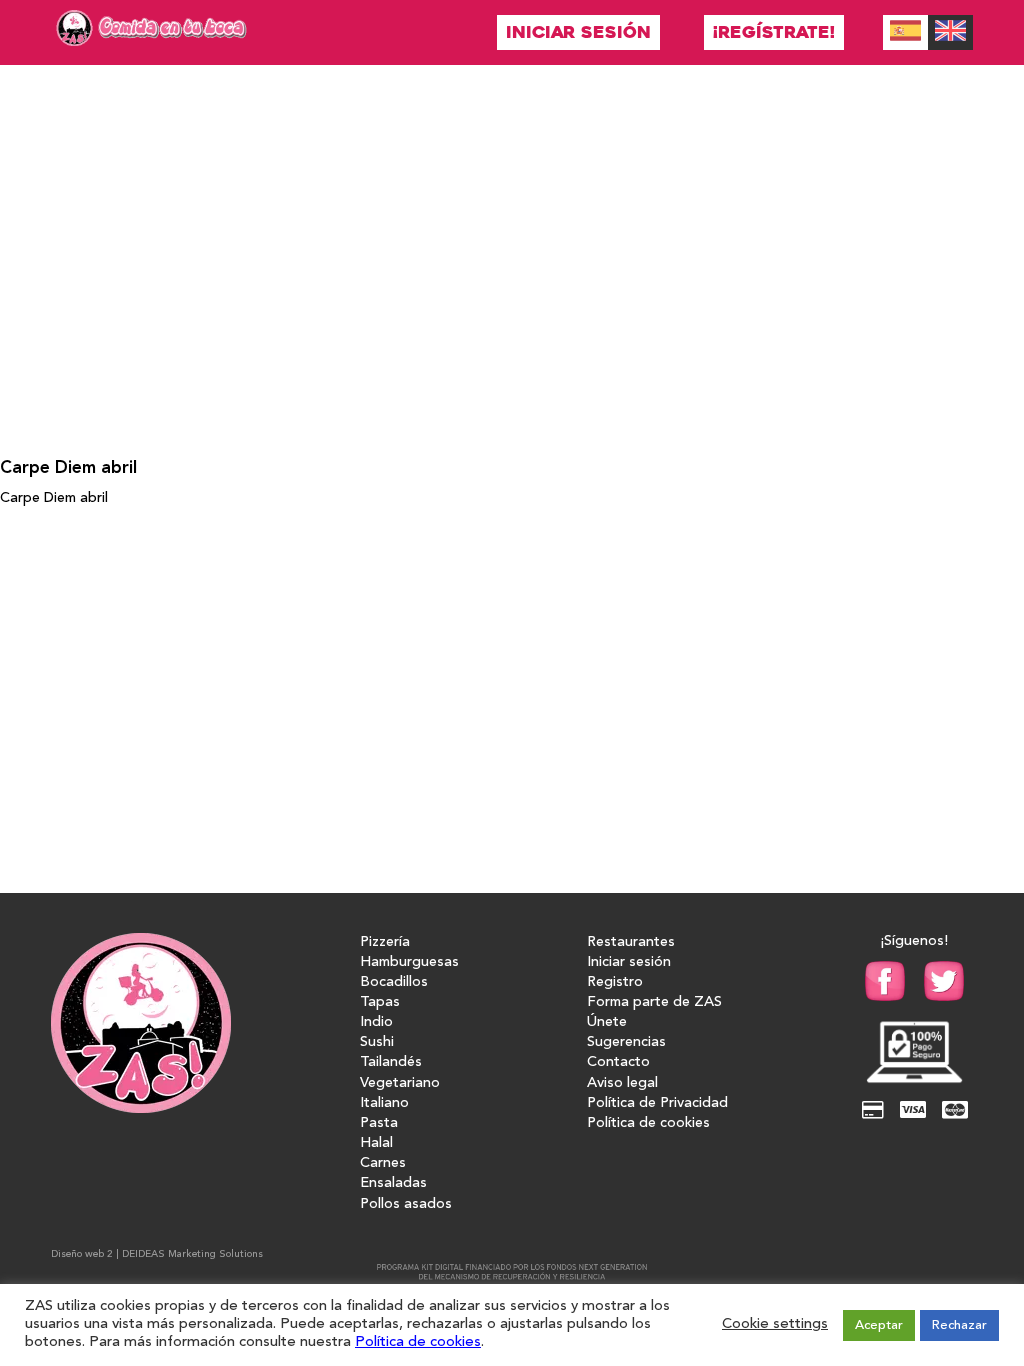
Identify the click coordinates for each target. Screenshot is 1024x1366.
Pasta (379, 1123)
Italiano (384, 1103)
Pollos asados (406, 1204)
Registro (615, 982)
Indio (376, 1022)
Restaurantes (631, 942)
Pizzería (385, 942)
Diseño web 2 (82, 1254)
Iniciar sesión (578, 32)
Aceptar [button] (879, 1325)
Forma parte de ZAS (654, 1002)
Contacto (618, 1062)
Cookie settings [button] (775, 1324)
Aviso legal (622, 1083)
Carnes (383, 1163)
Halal (376, 1143)
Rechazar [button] (959, 1325)
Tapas (380, 1002)
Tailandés (391, 1062)
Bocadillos (394, 982)
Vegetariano (400, 1083)
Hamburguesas (409, 962)
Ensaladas (393, 1183)
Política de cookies (648, 1123)
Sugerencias (626, 1042)
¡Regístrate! (774, 32)
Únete (607, 1022)
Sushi (377, 1042)
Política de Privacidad (657, 1103)
